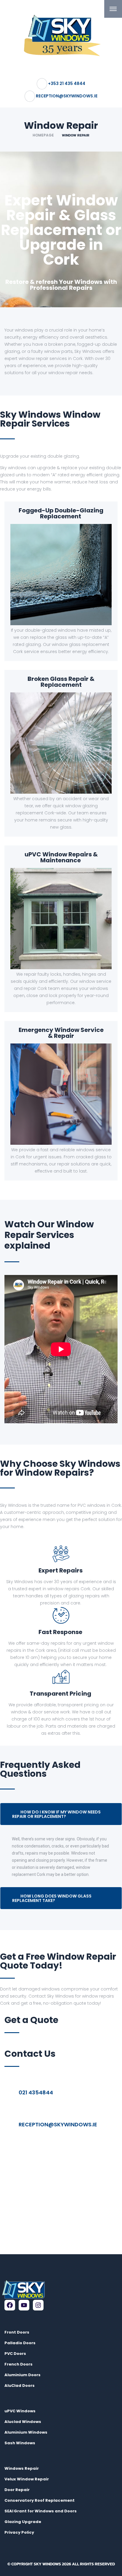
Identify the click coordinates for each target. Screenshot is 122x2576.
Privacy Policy (19, 2532)
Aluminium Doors (23, 2375)
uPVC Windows (20, 2411)
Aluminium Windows (26, 2432)
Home (9, 29)
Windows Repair (22, 2468)
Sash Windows (20, 2443)
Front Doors (17, 2332)
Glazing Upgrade (23, 2522)
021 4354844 (36, 2092)
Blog (9, 2041)
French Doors (19, 2364)
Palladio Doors (20, 2343)
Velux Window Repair (27, 2479)
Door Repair (17, 2490)
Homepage (43, 135)
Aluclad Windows (23, 2422)
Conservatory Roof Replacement (40, 2500)
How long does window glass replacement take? (52, 1898)
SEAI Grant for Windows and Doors (41, 2511)
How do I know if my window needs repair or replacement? (56, 1814)
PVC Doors (15, 2354)
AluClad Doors (20, 2386)
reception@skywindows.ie (58, 2124)
